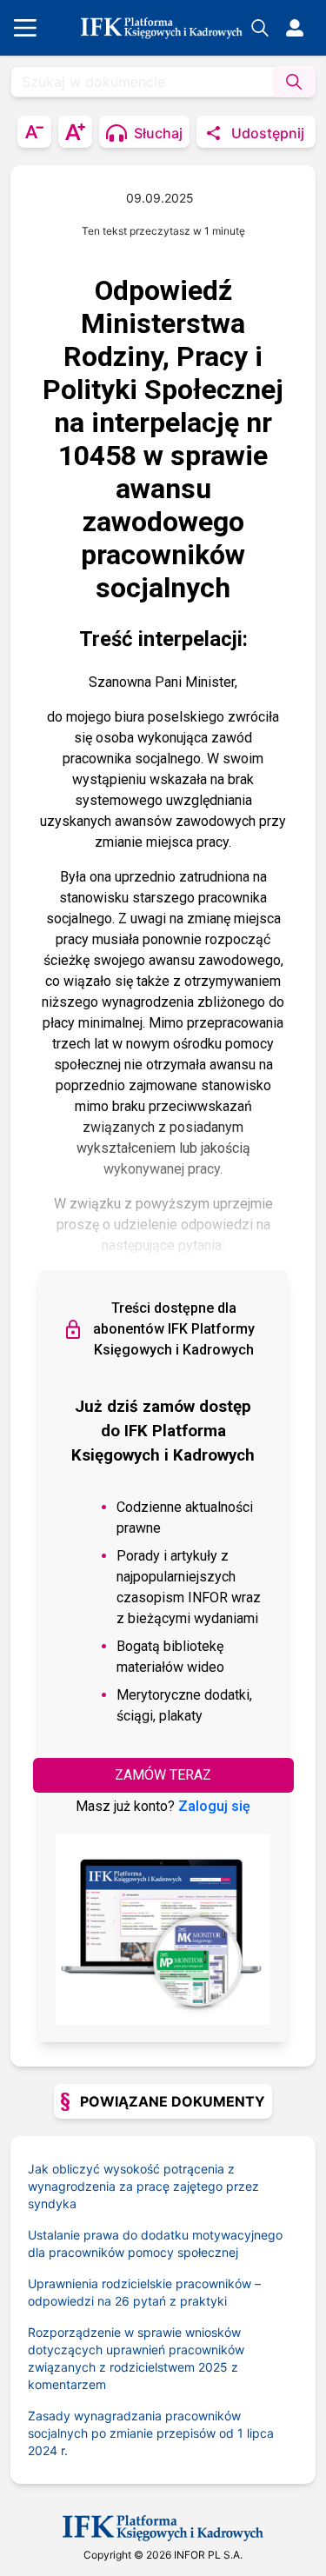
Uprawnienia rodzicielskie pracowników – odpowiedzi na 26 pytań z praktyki (144, 2292)
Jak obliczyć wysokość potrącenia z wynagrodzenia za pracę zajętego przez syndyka (143, 2186)
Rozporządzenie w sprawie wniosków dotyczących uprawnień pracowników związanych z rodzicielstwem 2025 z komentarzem (136, 2358)
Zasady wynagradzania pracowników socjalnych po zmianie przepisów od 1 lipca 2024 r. (151, 2433)
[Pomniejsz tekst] (34, 132)
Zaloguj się (214, 1806)
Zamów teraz (163, 1775)
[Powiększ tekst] (75, 132)
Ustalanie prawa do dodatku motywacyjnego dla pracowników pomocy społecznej (155, 2243)
